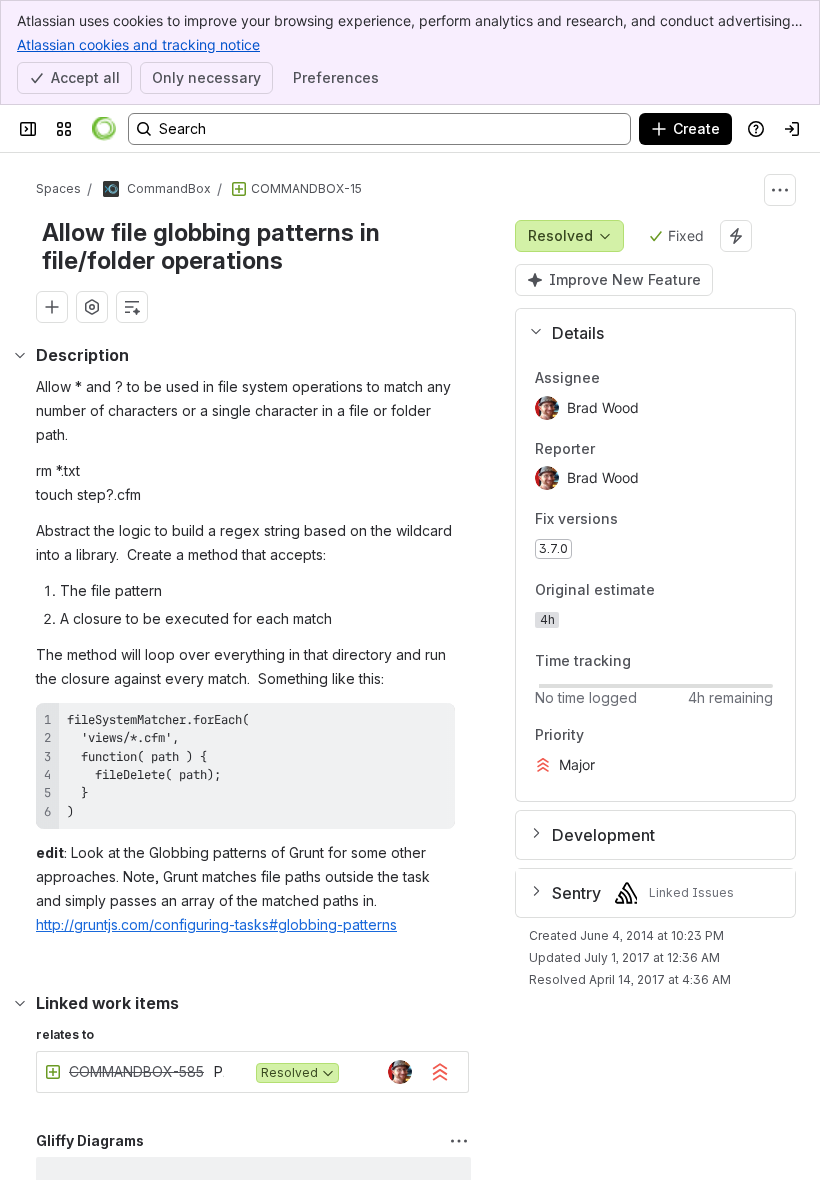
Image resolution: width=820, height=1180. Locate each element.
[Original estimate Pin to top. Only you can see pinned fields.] (671, 590)
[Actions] (780, 190)
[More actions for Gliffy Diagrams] (459, 1141)
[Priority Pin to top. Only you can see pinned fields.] (600, 736)
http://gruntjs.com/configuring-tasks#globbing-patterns (216, 924)
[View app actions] (92, 307)
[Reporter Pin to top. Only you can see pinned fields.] (611, 449)
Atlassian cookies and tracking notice (138, 44)
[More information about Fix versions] (638, 521)
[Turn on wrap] (395, 725)
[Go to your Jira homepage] (104, 129)
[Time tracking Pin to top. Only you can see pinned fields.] (647, 661)
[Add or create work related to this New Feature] (52, 307)
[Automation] (736, 236)
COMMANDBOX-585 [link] (136, 1071)
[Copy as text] (431, 725)
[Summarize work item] (132, 307)
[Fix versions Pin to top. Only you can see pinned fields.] (662, 520)
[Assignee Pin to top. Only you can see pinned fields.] (616, 378)
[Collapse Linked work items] (20, 1003)
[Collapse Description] (20, 355)
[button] (647, 333)
